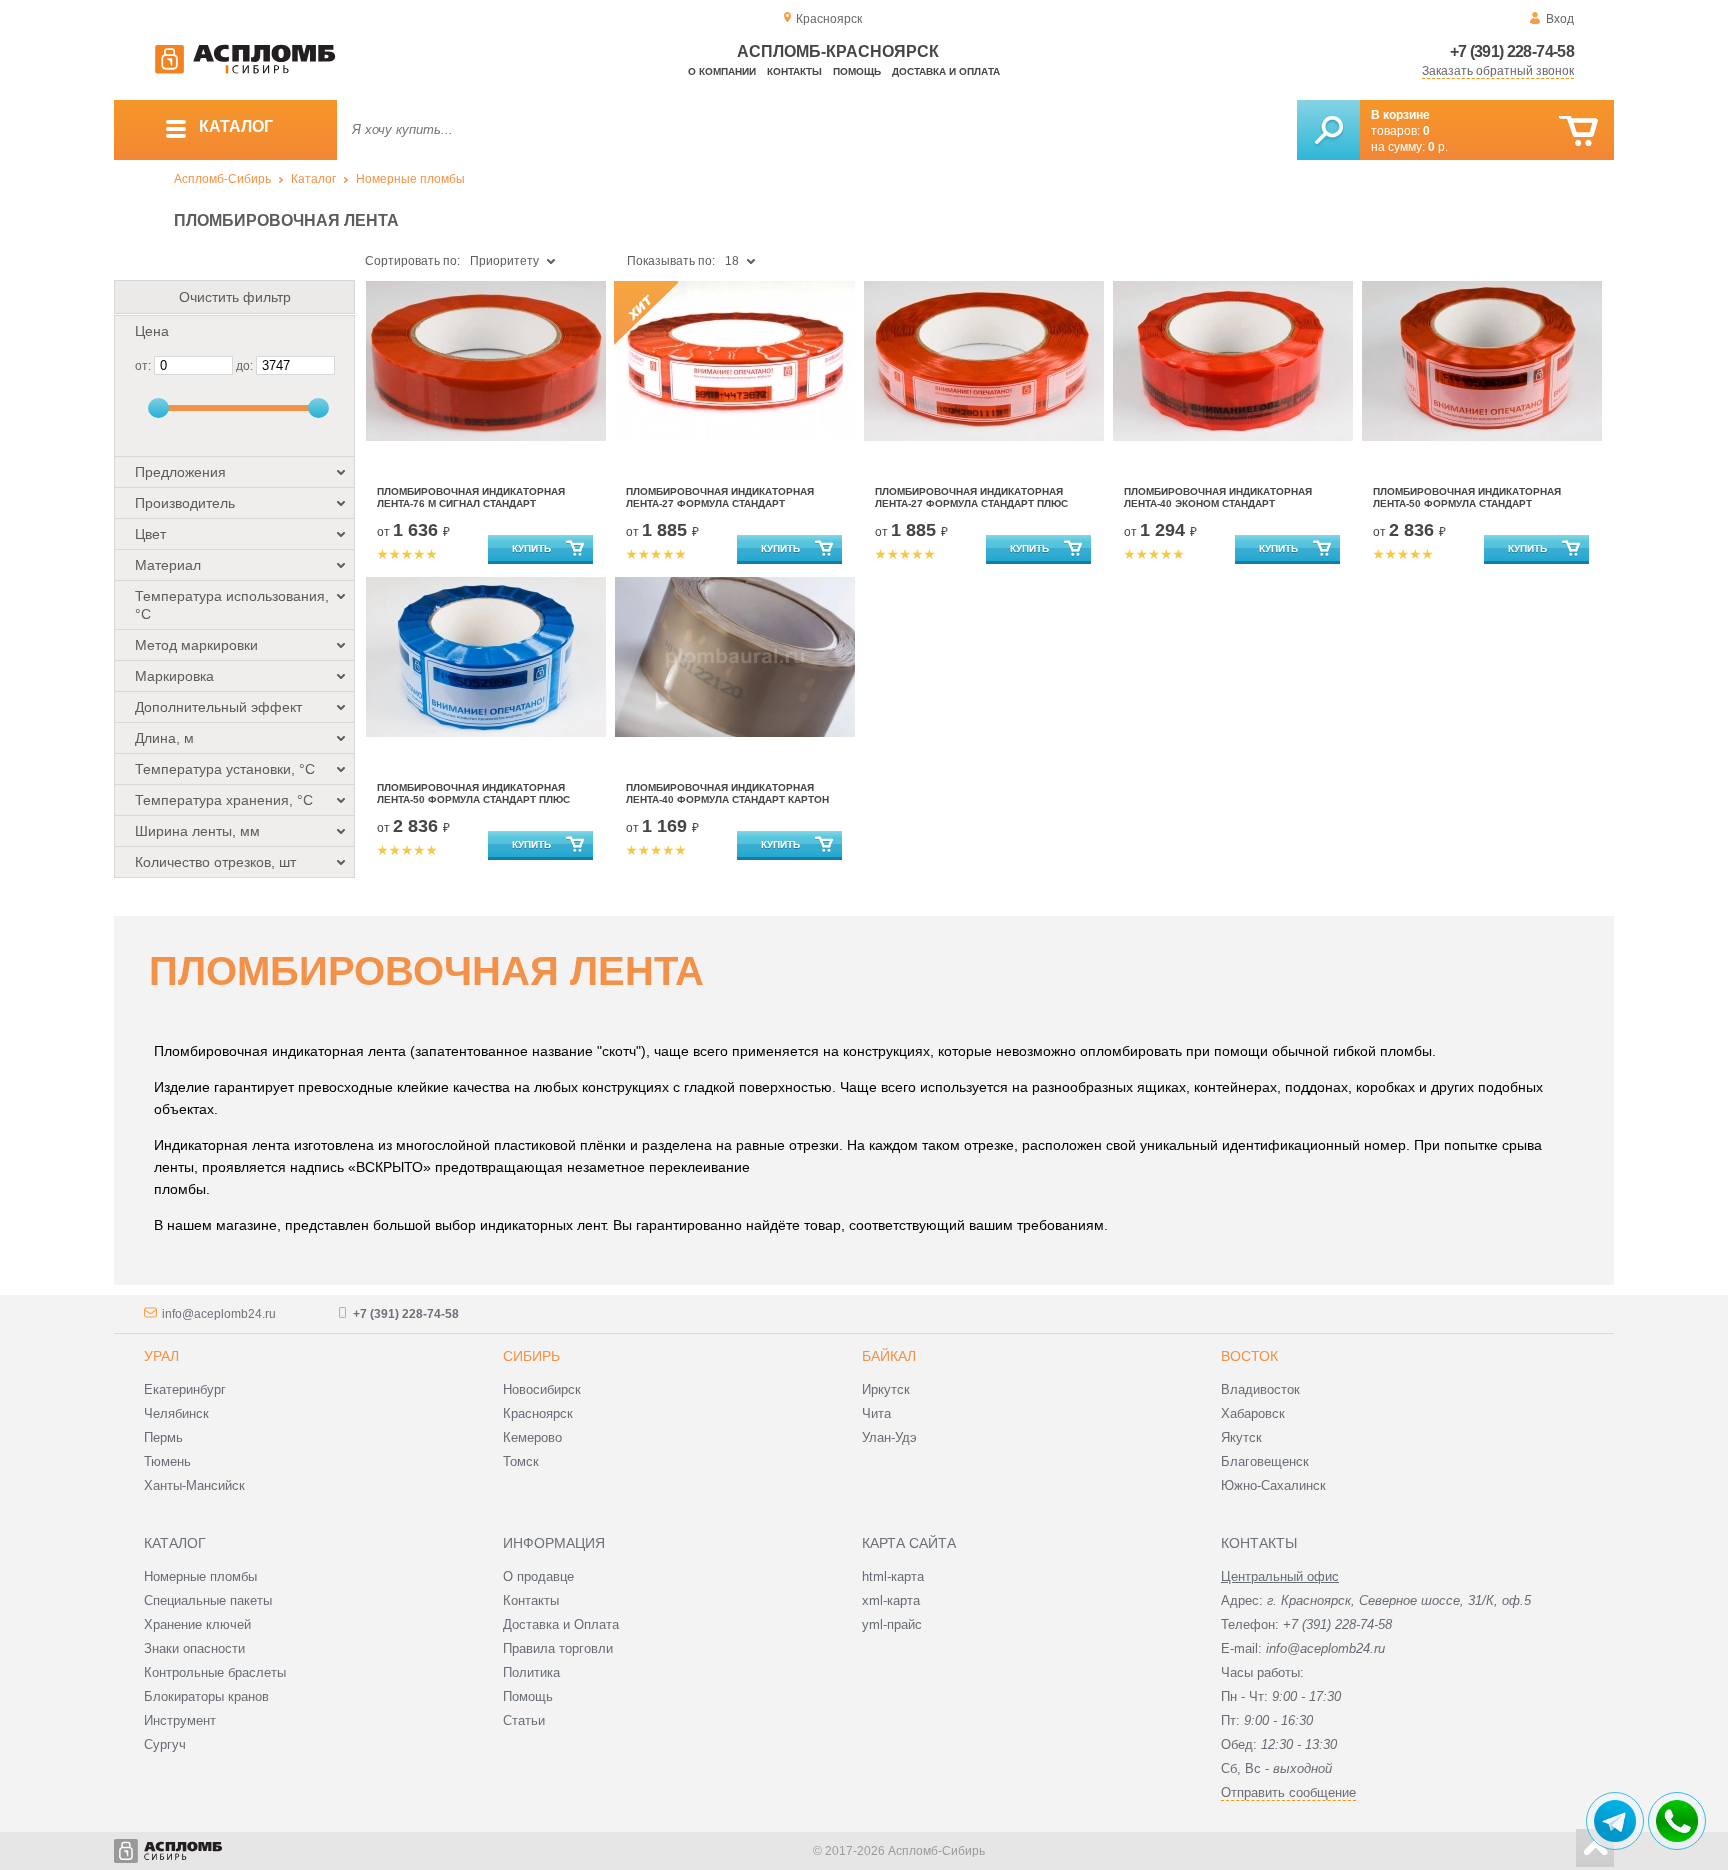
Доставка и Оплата (561, 1624)
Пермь (163, 1437)
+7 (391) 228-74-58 (1512, 51)
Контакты (794, 71)
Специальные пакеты (208, 1600)
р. (1438, 147)
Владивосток (1260, 1389)
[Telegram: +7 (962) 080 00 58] (1615, 1821)
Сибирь (531, 1356)
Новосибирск (542, 1389)
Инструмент (180, 1720)
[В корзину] (1578, 131)
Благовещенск (1265, 1461)
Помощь (857, 71)
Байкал (889, 1356)
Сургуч (165, 1744)
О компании (722, 71)
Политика (531, 1672)
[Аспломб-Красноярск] (245, 70)
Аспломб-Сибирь (222, 179)
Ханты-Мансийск (194, 1485)
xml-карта (891, 1600)
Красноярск (538, 1413)
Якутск (1241, 1437)
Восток (1249, 1356)
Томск (521, 1461)
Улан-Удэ (889, 1437)
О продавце (538, 1576)
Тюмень (167, 1461)
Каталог (313, 179)
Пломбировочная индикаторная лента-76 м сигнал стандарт (471, 497)
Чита (876, 1413)
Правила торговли (558, 1648)
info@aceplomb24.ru (219, 1314)
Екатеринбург (185, 1389)
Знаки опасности (194, 1648)
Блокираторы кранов (206, 1696)
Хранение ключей (197, 1624)
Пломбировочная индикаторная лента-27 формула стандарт (720, 497)
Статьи (524, 1720)
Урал (161, 1356)
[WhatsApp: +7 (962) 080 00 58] (1677, 1821)
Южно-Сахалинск (1273, 1485)
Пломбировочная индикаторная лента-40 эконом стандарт (1218, 497)
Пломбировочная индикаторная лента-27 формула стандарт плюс (971, 497)
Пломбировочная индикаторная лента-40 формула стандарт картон (727, 793)
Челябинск (176, 1413)
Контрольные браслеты (215, 1672)
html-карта (893, 1576)
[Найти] (1328, 130)
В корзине (1400, 115)
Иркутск (886, 1389)
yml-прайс (892, 1624)
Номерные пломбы (410, 179)
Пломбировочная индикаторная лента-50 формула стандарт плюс (473, 793)
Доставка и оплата (946, 71)
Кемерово (532, 1437)
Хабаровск (1253, 1413)
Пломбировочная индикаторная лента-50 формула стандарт (1467, 497)
